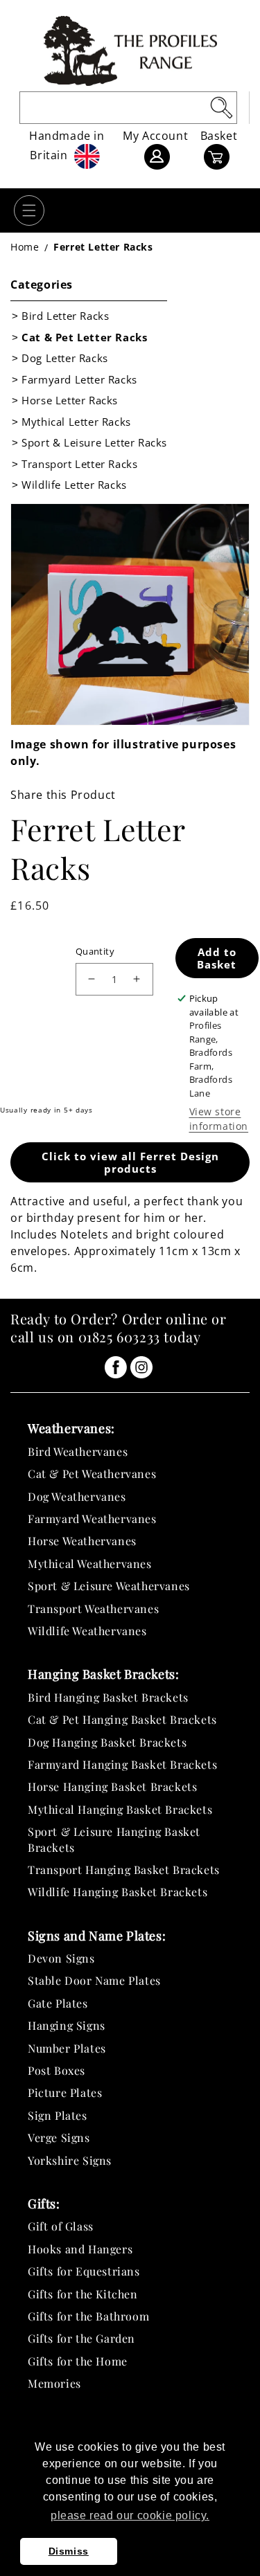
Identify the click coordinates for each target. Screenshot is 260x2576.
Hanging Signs (67, 2025)
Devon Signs (61, 1958)
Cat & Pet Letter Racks (84, 337)
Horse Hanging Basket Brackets (112, 1786)
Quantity (95, 951)
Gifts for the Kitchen (83, 2294)
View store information (219, 1119)
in (116, 1367)
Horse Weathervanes (82, 1541)
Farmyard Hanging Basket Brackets (122, 1764)
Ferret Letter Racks (103, 247)
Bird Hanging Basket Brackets (108, 1697)
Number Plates (67, 2048)
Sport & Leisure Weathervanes (109, 1586)
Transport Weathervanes (93, 1609)
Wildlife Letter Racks (74, 485)
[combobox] (128, 108)
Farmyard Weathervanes (92, 1519)
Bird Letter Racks (65, 316)
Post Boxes (57, 2070)
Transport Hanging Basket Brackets (124, 1870)
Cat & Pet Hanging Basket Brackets (122, 1719)
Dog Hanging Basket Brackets (107, 1742)
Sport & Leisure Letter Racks (94, 442)
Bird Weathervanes (78, 1451)
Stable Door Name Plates (94, 1980)
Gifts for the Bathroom (88, 2316)
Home (25, 247)
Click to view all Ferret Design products (130, 1162)
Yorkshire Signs (70, 2160)
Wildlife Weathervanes (87, 1631)
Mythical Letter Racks (76, 422)
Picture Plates (65, 2092)
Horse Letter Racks (70, 400)
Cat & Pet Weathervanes (92, 1474)
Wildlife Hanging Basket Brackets (118, 1892)
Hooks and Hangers (80, 2249)
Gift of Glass (61, 2226)
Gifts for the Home (78, 2361)
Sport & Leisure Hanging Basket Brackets (114, 1839)
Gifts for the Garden (81, 2338)
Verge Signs (59, 2137)
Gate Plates (58, 2003)
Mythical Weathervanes (90, 1564)
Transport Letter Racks (79, 464)
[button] (29, 210)
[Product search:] (221, 107)
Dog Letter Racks (65, 358)
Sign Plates (58, 2115)
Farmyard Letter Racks (79, 379)
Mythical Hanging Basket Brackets (120, 1809)
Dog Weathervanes (77, 1496)
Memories (54, 2383)
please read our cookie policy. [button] (130, 2515)
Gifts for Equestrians (84, 2271)
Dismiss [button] (69, 2551)
